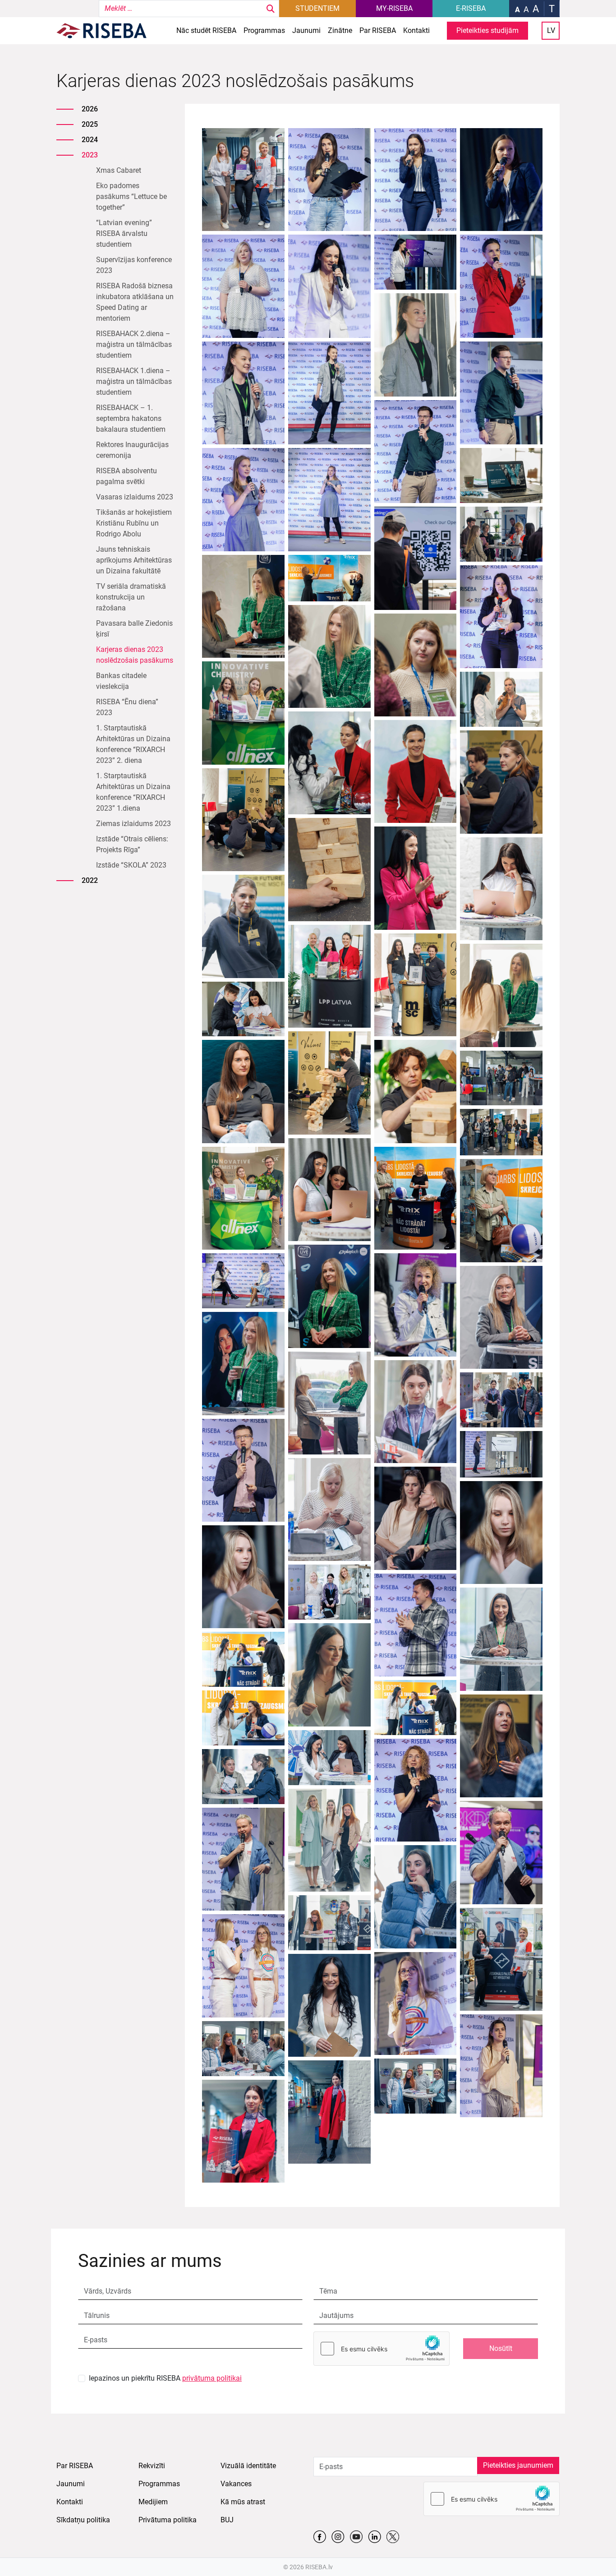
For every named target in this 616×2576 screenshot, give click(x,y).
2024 (90, 140)
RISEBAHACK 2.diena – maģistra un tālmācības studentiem (134, 344)
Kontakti (416, 30)
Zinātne (340, 30)
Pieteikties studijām (487, 30)
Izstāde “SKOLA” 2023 (131, 865)
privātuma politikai (212, 2378)
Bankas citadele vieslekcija (121, 681)
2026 (90, 109)
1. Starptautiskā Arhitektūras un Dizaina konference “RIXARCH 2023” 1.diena (133, 792)
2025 (90, 124)
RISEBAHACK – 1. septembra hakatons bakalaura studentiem (131, 418)
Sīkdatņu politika (83, 2520)
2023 (90, 155)
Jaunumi (306, 30)
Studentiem (317, 8)
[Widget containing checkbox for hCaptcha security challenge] (382, 2349)
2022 (90, 880)
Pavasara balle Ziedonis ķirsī (134, 629)
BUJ (227, 2520)
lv (551, 30)
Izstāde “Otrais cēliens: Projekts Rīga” (132, 844)
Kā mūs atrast (243, 2502)
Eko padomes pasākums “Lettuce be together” (131, 196)
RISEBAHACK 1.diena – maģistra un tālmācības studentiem (134, 381)
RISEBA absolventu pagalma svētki (126, 476)
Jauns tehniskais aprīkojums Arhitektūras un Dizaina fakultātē (134, 560)
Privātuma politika (168, 2520)
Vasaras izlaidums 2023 (135, 497)
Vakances (236, 2484)
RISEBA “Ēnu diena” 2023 (127, 707)
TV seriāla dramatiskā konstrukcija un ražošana (131, 597)
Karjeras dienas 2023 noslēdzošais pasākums (135, 655)
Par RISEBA (378, 30)
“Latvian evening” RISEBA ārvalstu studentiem (124, 233)
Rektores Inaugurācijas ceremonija (132, 450)
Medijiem (153, 2502)
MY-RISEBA (394, 8)
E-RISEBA (471, 8)
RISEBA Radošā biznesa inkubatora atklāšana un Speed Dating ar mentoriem (135, 302)
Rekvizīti (152, 2466)
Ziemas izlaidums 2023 (133, 824)
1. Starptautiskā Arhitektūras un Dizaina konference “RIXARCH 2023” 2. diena (133, 744)
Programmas (264, 30)
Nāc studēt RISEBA (206, 30)
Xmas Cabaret (119, 170)
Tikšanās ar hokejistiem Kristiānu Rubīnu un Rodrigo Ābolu (134, 523)
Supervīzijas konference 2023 (134, 265)
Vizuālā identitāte (248, 2466)
